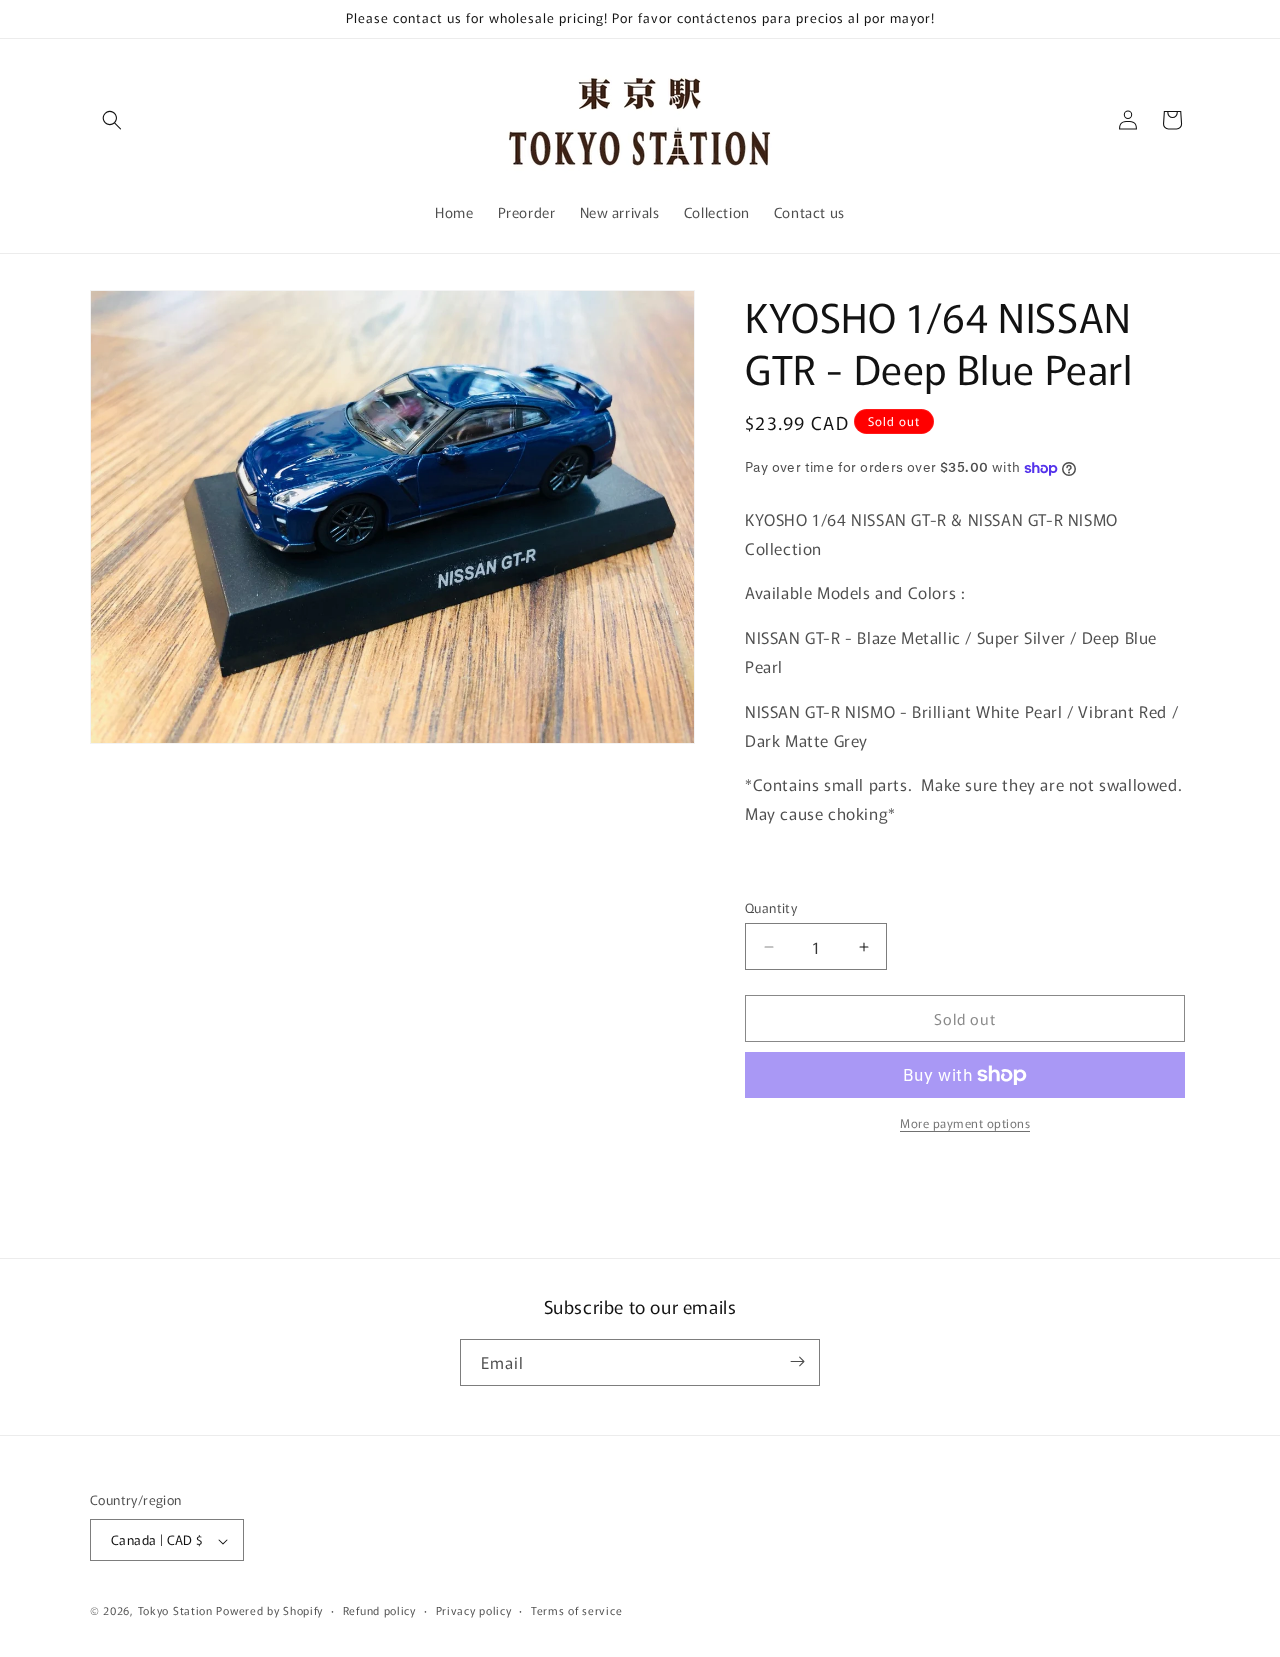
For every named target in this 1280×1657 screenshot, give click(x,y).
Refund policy (379, 1610)
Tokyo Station (177, 1611)
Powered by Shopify (269, 1611)
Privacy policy (474, 1610)
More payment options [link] (965, 1122)
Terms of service (576, 1610)
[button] (112, 120)
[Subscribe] (797, 1361)
